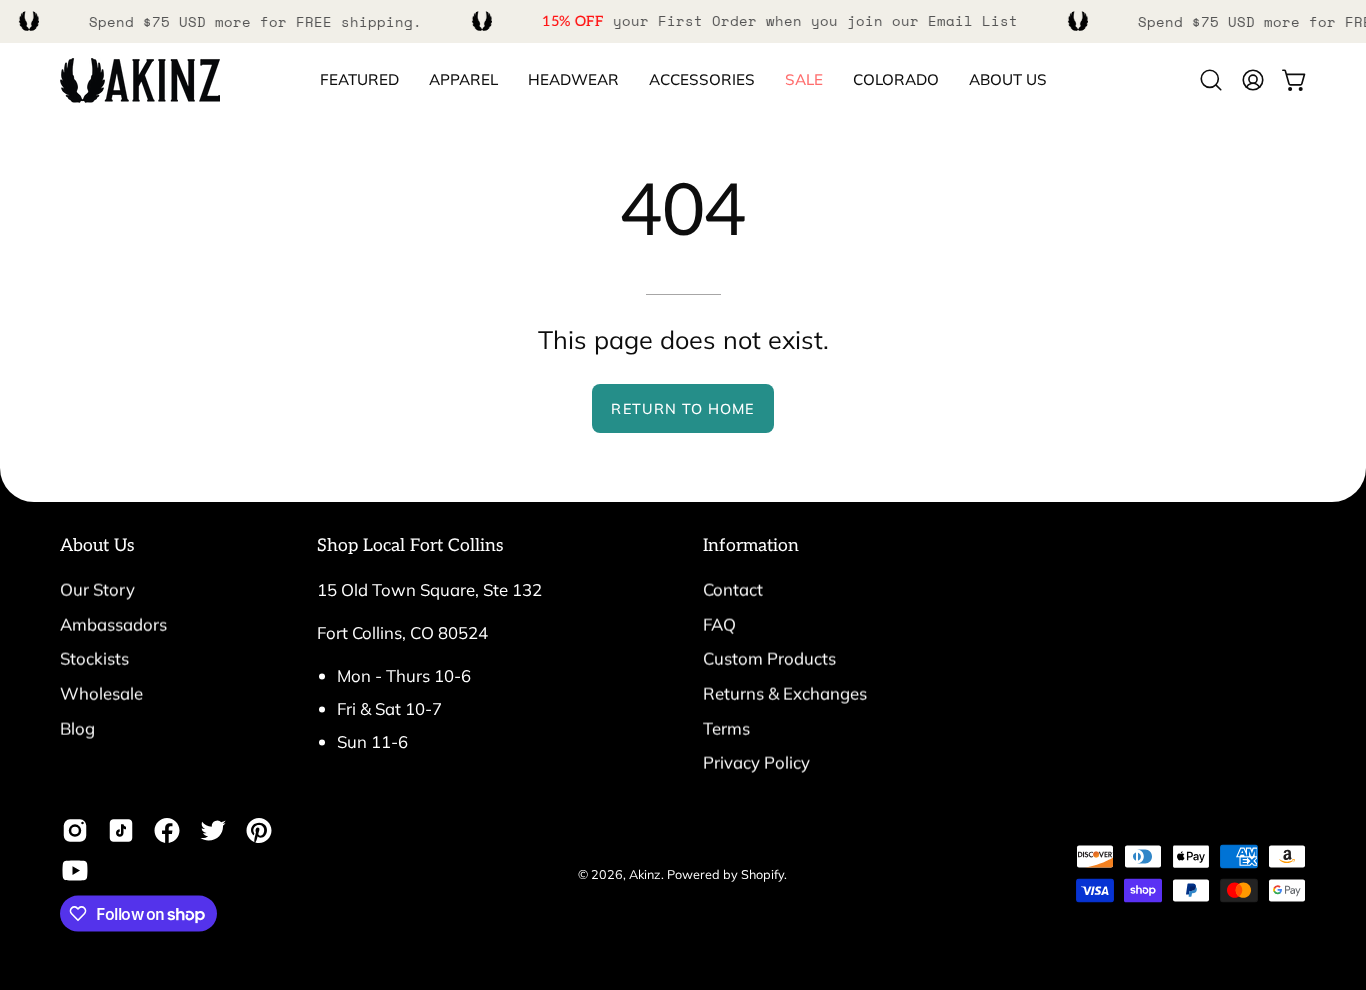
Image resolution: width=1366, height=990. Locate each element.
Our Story (97, 589)
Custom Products (769, 658)
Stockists (94, 658)
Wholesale (101, 692)
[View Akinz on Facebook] (167, 831)
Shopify (762, 873)
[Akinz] (140, 80)
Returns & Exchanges (785, 692)
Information (751, 545)
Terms (726, 727)
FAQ (719, 623)
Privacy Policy (756, 762)
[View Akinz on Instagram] (75, 831)
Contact (733, 589)
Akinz (645, 873)
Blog (77, 727)
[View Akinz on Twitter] (213, 831)
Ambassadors (113, 623)
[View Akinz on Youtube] (75, 871)
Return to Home (682, 409)
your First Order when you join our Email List (780, 20)
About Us (97, 545)
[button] (896, 80)
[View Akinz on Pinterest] (259, 831)
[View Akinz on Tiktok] (121, 831)
